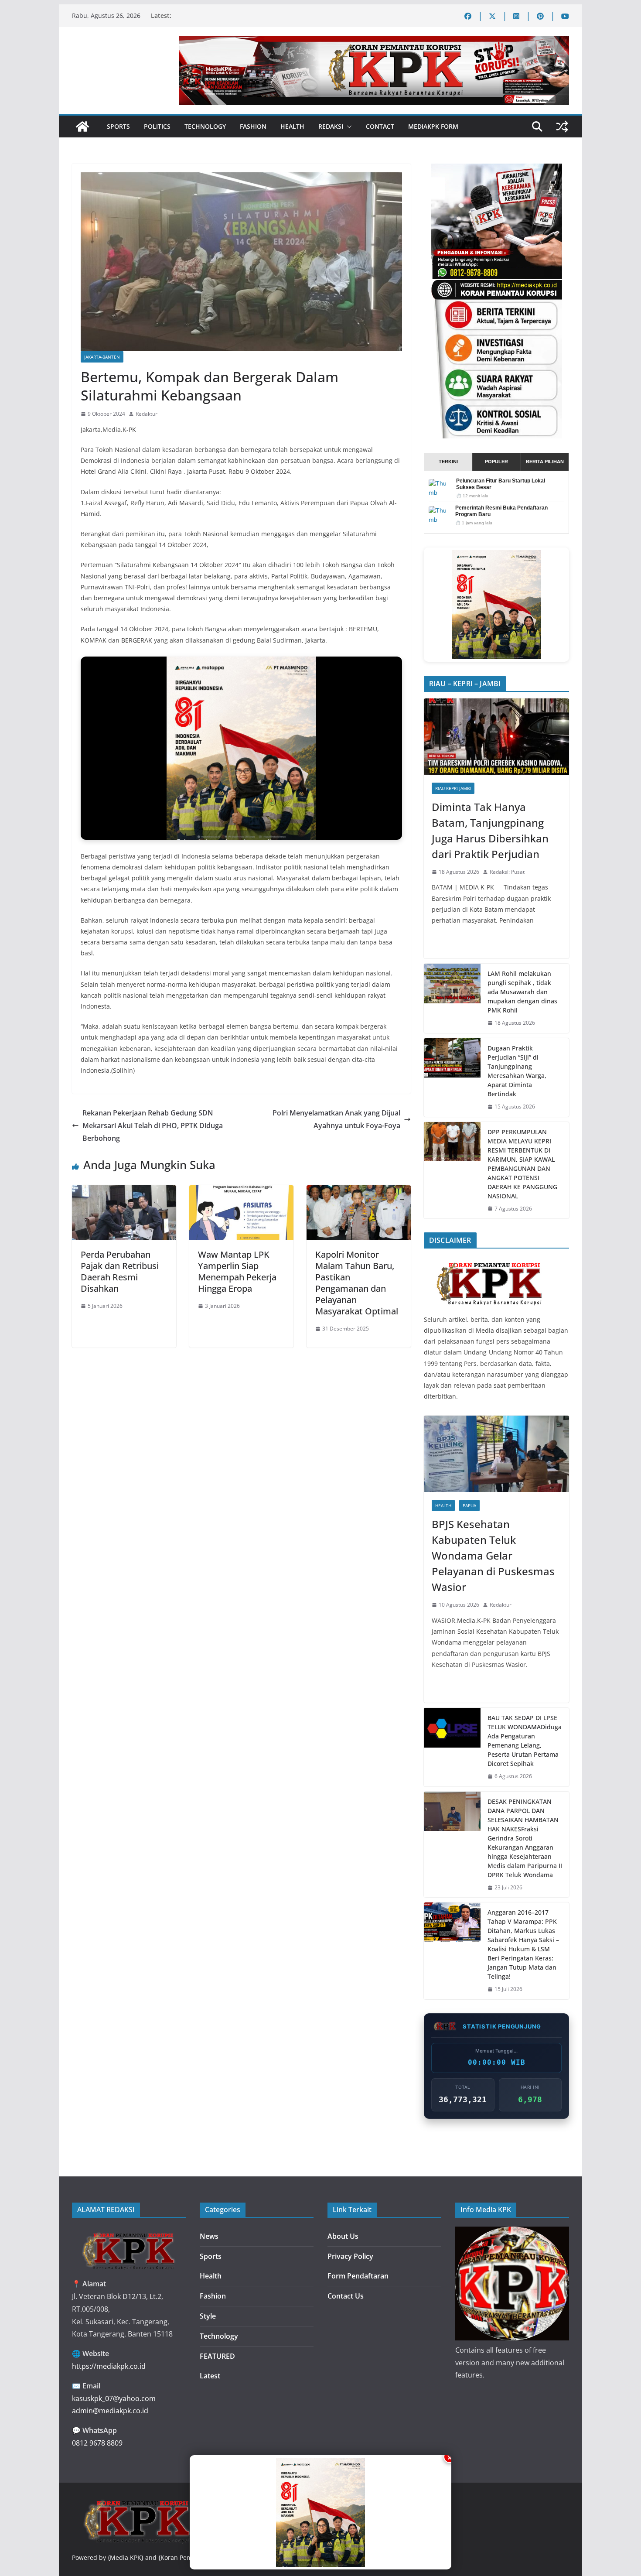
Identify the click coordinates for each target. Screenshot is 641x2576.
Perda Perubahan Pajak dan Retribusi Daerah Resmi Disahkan (120, 1271)
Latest (210, 2376)
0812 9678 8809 (97, 2443)
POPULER (496, 462)
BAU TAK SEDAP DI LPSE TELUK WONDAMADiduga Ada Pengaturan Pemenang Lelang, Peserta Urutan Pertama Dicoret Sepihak (525, 1741)
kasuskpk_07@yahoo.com (114, 2398)
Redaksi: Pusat (507, 872)
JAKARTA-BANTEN (102, 357)
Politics (157, 126)
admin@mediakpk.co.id (110, 2411)
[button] (348, 127)
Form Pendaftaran (358, 2276)
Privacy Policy (350, 2256)
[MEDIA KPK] (489, 1261)
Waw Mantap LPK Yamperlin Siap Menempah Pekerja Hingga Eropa (237, 1271)
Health (292, 126)
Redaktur (147, 414)
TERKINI (448, 462)
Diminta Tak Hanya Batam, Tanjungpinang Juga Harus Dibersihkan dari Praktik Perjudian (490, 830)
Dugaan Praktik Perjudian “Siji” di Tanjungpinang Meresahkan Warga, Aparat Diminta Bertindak (517, 1071)
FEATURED (217, 2356)
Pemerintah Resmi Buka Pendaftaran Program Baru (501, 511)
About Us (343, 2236)
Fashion (253, 126)
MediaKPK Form (433, 126)
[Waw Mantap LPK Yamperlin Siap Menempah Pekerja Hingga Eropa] (241, 1191)
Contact (380, 126)
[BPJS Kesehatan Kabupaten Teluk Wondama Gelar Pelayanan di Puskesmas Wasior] (496, 1454)
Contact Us (346, 2296)
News (209, 2236)
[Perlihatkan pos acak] (562, 127)
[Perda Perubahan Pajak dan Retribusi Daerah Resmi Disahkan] (124, 1191)
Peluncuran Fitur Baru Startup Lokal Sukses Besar (501, 484)
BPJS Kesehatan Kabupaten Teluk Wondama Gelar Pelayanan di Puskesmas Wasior (493, 1555)
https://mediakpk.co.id (109, 2366)
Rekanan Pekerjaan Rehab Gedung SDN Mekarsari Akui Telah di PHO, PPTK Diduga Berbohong (153, 1126)
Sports (118, 126)
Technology (205, 126)
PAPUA (469, 1505)
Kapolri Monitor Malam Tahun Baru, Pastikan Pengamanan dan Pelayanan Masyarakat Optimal (357, 1283)
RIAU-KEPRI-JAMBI (453, 788)
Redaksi (331, 126)
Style (208, 2316)
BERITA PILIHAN (545, 462)
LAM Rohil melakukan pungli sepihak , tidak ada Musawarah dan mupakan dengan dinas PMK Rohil (522, 992)
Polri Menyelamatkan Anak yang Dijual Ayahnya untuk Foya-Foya (336, 1119)
